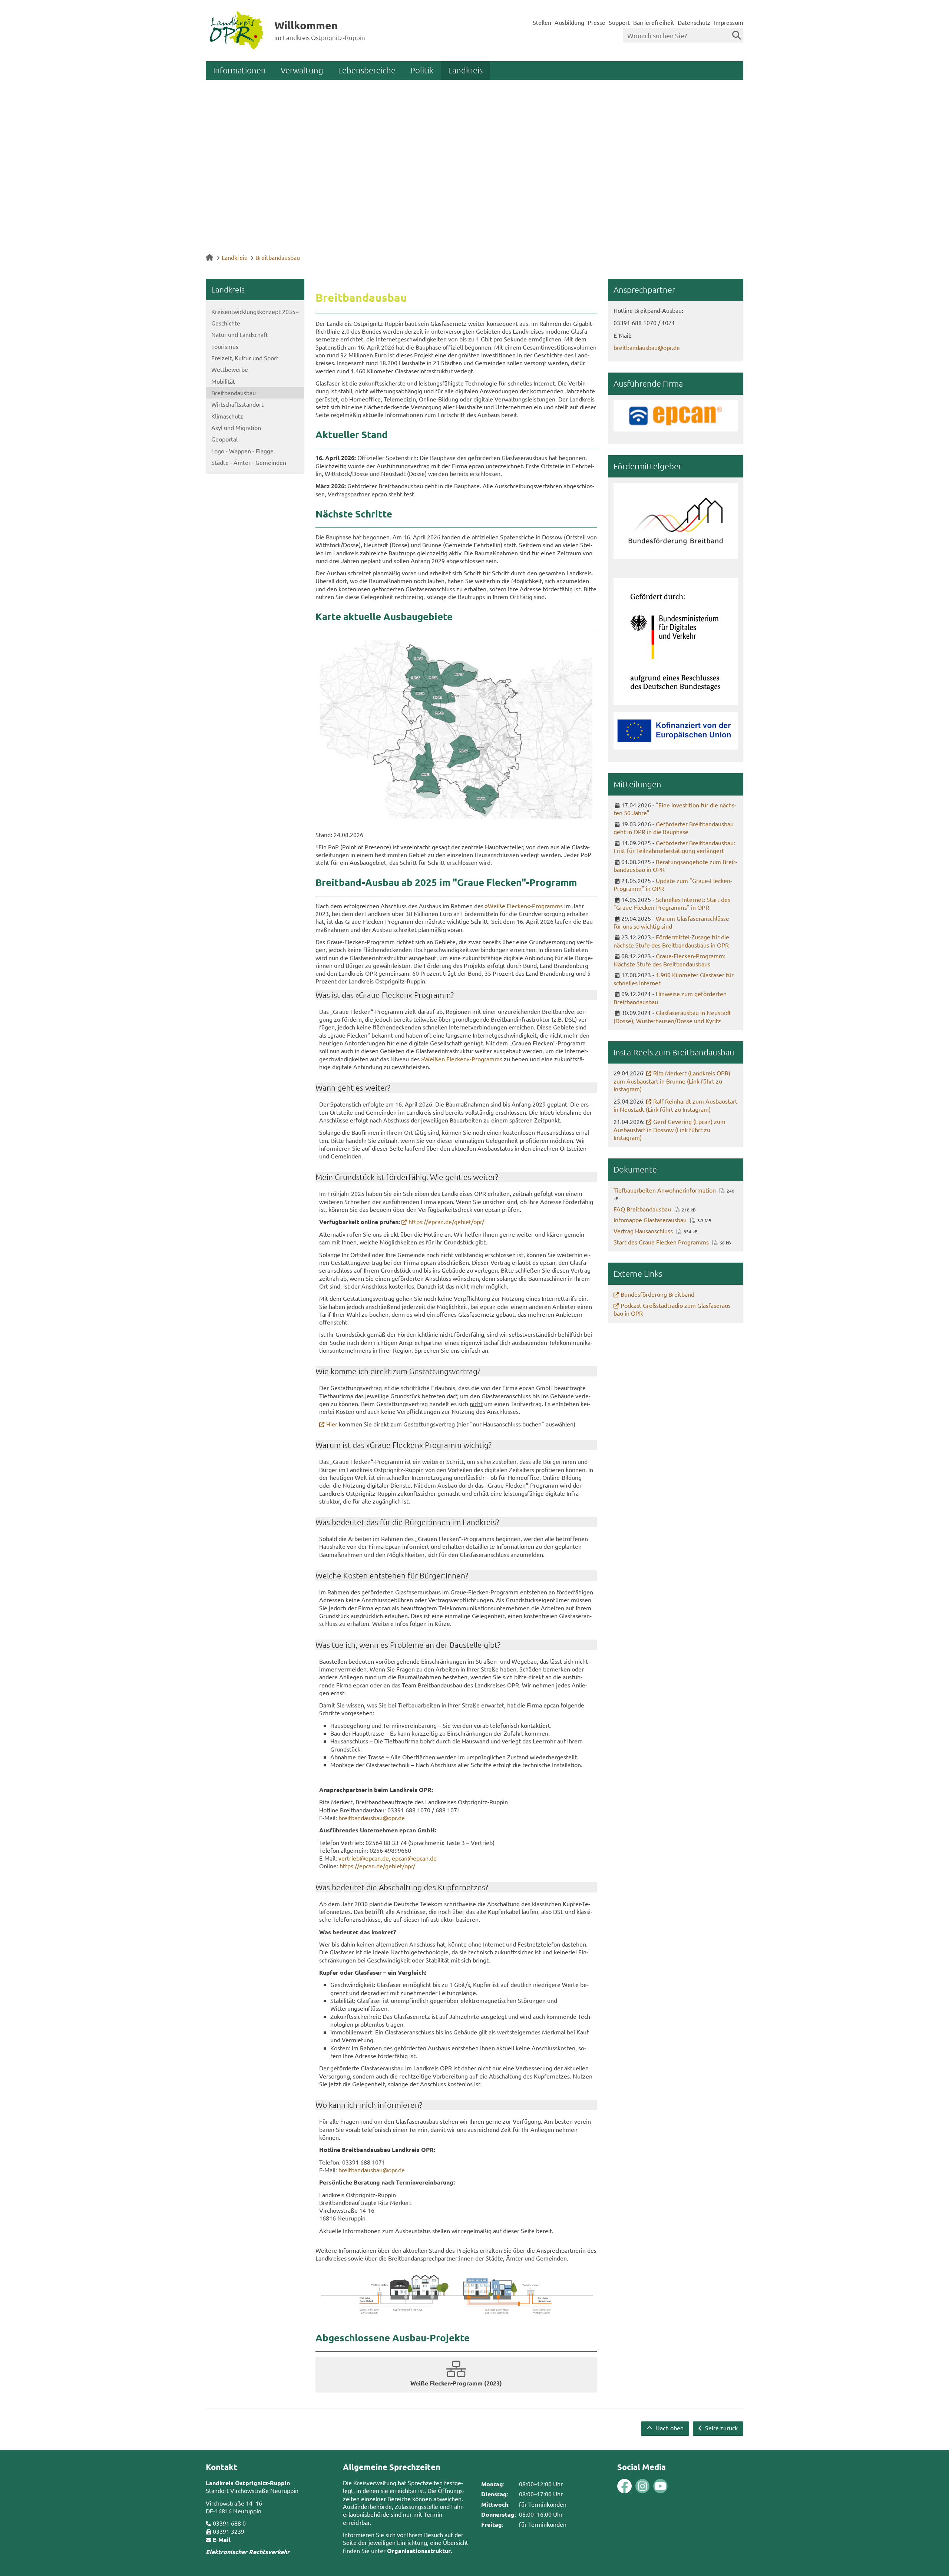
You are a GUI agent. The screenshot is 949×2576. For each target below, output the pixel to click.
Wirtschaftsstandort (237, 404)
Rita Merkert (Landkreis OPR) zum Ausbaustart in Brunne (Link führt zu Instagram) (672, 1081)
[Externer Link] (456, 730)
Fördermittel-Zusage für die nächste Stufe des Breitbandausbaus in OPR (671, 941)
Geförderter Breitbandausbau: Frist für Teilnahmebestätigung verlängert (674, 847)
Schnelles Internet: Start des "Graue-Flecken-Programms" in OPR (672, 903)
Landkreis (465, 70)
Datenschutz (694, 22)
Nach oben (669, 2428)
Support (619, 22)
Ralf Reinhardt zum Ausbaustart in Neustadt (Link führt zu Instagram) (675, 1105)
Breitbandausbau (278, 257)
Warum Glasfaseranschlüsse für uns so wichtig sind (671, 922)
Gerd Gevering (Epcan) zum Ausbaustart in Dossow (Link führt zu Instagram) (669, 1129)
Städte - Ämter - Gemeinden (249, 462)
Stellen (542, 22)
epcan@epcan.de (414, 1858)
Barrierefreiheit (654, 22)
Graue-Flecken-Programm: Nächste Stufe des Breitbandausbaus (669, 960)
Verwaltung (302, 70)
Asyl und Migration (236, 427)
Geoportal (224, 439)
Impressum (729, 22)
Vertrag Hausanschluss (643, 1231)
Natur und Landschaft (240, 334)
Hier (332, 1424)
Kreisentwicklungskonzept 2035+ (255, 311)
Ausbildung (569, 22)
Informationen (239, 70)
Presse (596, 22)
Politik (422, 70)
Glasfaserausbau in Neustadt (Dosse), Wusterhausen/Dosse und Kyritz (672, 1016)
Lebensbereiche (367, 70)
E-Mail (222, 2539)
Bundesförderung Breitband (657, 1294)
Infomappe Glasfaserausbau (650, 1220)
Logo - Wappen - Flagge (242, 451)
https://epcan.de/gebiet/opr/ (446, 1221)
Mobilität (223, 381)
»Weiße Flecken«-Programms (524, 906)
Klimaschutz (227, 416)
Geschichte (226, 323)
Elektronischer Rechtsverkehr (248, 2552)
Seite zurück (721, 2428)
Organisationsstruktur (419, 2551)
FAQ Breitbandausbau (642, 1209)
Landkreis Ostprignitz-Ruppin (248, 2483)
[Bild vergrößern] (456, 2294)
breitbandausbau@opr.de (372, 1818)
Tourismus (225, 346)
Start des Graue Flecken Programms (661, 1242)
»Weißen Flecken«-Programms (462, 1059)
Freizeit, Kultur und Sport (245, 358)
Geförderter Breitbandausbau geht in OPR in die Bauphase (674, 828)
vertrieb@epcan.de (364, 1858)
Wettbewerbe (230, 369)
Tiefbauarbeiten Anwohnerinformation (665, 1190)
